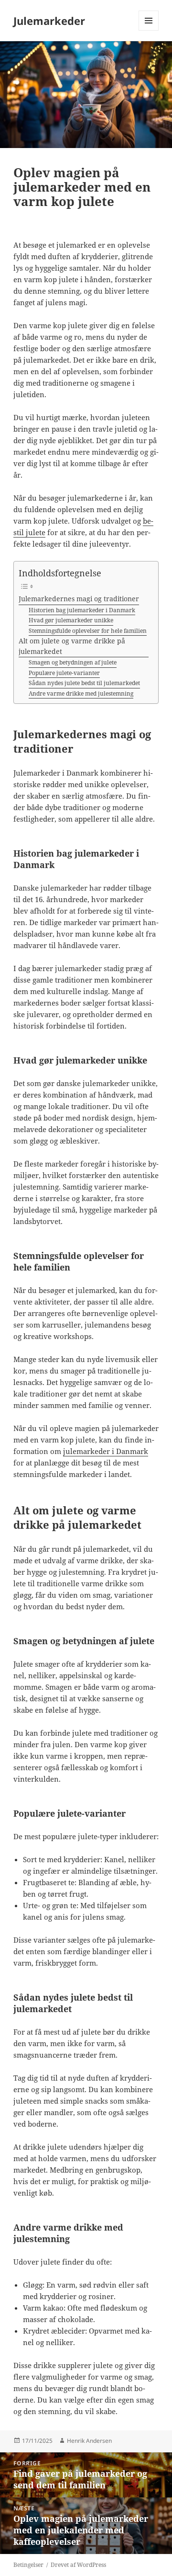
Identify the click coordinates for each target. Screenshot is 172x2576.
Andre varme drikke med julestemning (81, 693)
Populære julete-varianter (64, 673)
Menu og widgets (149, 30)
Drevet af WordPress (78, 2565)
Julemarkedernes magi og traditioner (79, 599)
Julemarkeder (49, 21)
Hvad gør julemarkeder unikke (71, 620)
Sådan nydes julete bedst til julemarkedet (84, 683)
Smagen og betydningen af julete (73, 662)
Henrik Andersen (89, 2441)
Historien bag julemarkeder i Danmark (82, 610)
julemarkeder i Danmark (106, 1451)
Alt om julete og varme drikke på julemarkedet (72, 646)
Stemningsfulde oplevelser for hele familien (88, 631)
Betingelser (28, 2565)
